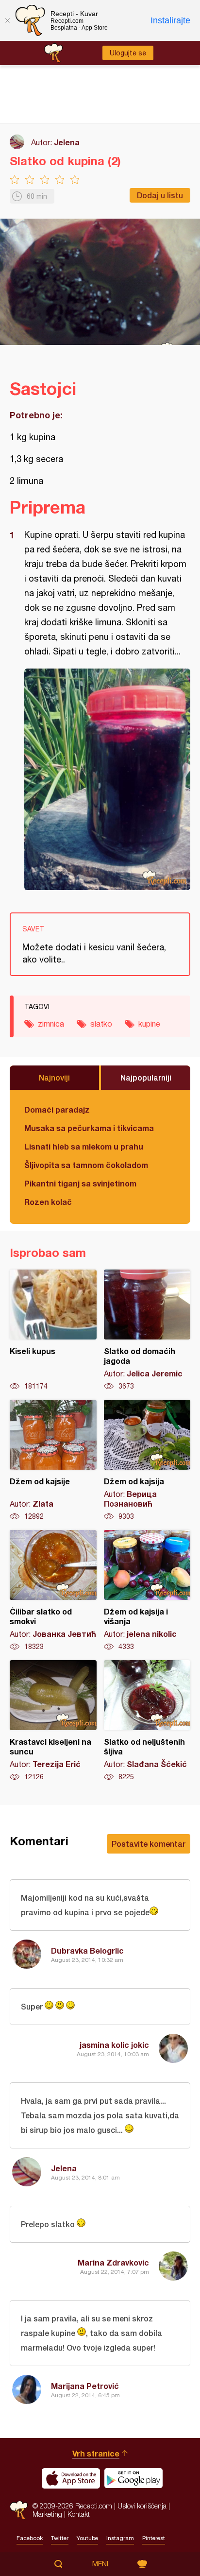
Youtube (87, 2538)
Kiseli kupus (53, 1330)
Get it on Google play (133, 2478)
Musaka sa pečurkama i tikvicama (89, 1128)
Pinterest (154, 2538)
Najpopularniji (146, 1077)
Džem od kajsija (147, 1460)
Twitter (60, 2538)
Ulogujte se (128, 53)
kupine (149, 1024)
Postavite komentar (149, 1844)
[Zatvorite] (7, 20)
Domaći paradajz (57, 1109)
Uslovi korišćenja (142, 2506)
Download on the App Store (71, 2478)
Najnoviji (54, 1077)
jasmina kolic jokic (114, 2045)
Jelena (67, 142)
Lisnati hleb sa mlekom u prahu (84, 1146)
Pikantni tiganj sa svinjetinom (80, 1183)
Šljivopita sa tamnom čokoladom (86, 1165)
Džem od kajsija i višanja (147, 1591)
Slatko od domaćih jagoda (147, 1330)
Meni (100, 2564)
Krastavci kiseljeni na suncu (53, 1721)
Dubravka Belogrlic (87, 1950)
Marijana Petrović (85, 2386)
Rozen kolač (48, 1202)
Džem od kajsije (53, 1460)
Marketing (47, 2514)
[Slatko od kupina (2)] (107, 779)
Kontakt (79, 2514)
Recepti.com (19, 2510)
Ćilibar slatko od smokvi (53, 1591)
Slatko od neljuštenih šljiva (147, 1721)
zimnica (51, 1024)
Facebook (30, 2538)
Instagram (120, 2538)
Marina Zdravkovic (113, 2262)
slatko (101, 1024)
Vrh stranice (96, 2453)
